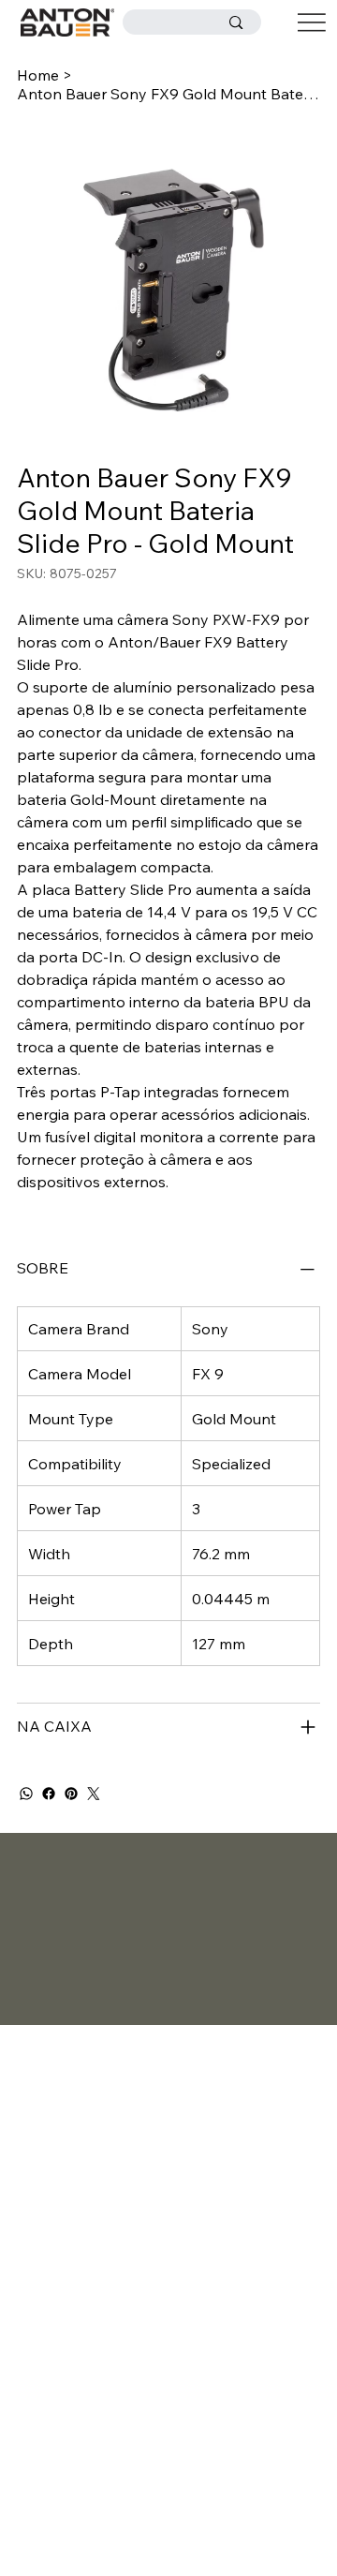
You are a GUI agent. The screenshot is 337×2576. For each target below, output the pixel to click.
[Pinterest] (71, 1794)
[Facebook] (49, 1794)
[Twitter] (94, 1794)
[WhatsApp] (26, 1794)
